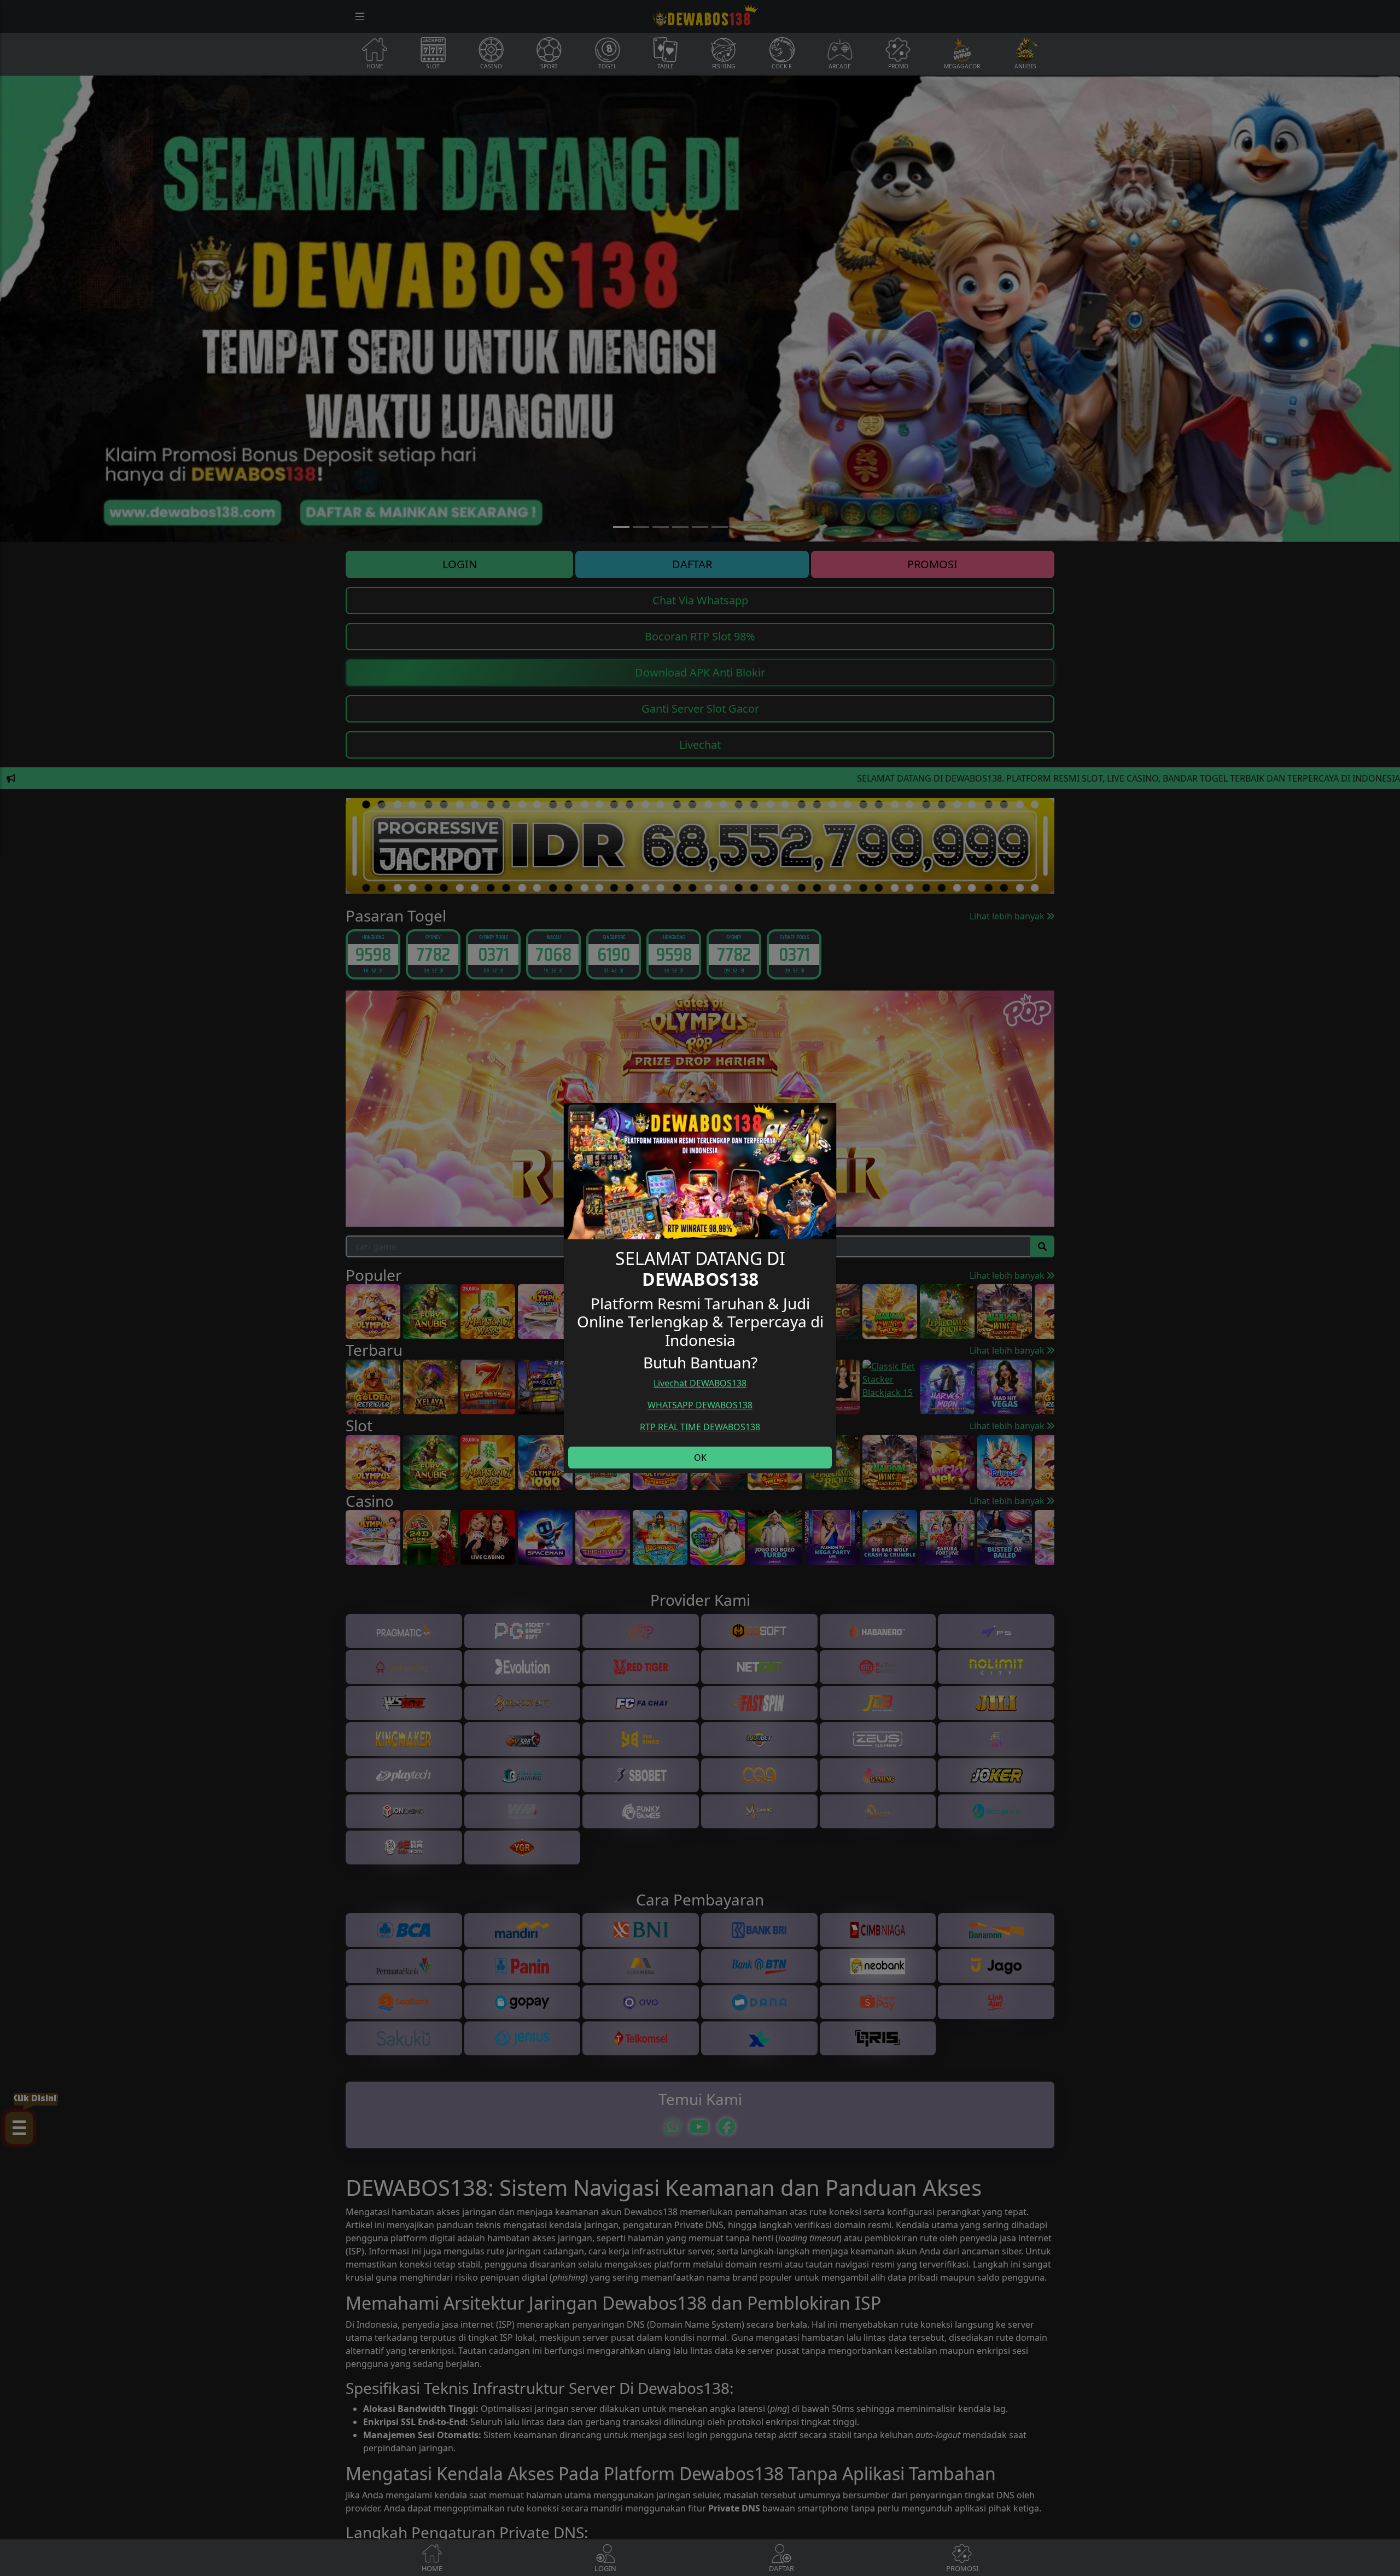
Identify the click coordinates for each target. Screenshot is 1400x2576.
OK (700, 1458)
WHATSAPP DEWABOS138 (700, 1405)
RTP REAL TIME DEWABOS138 (700, 1427)
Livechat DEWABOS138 (700, 1383)
